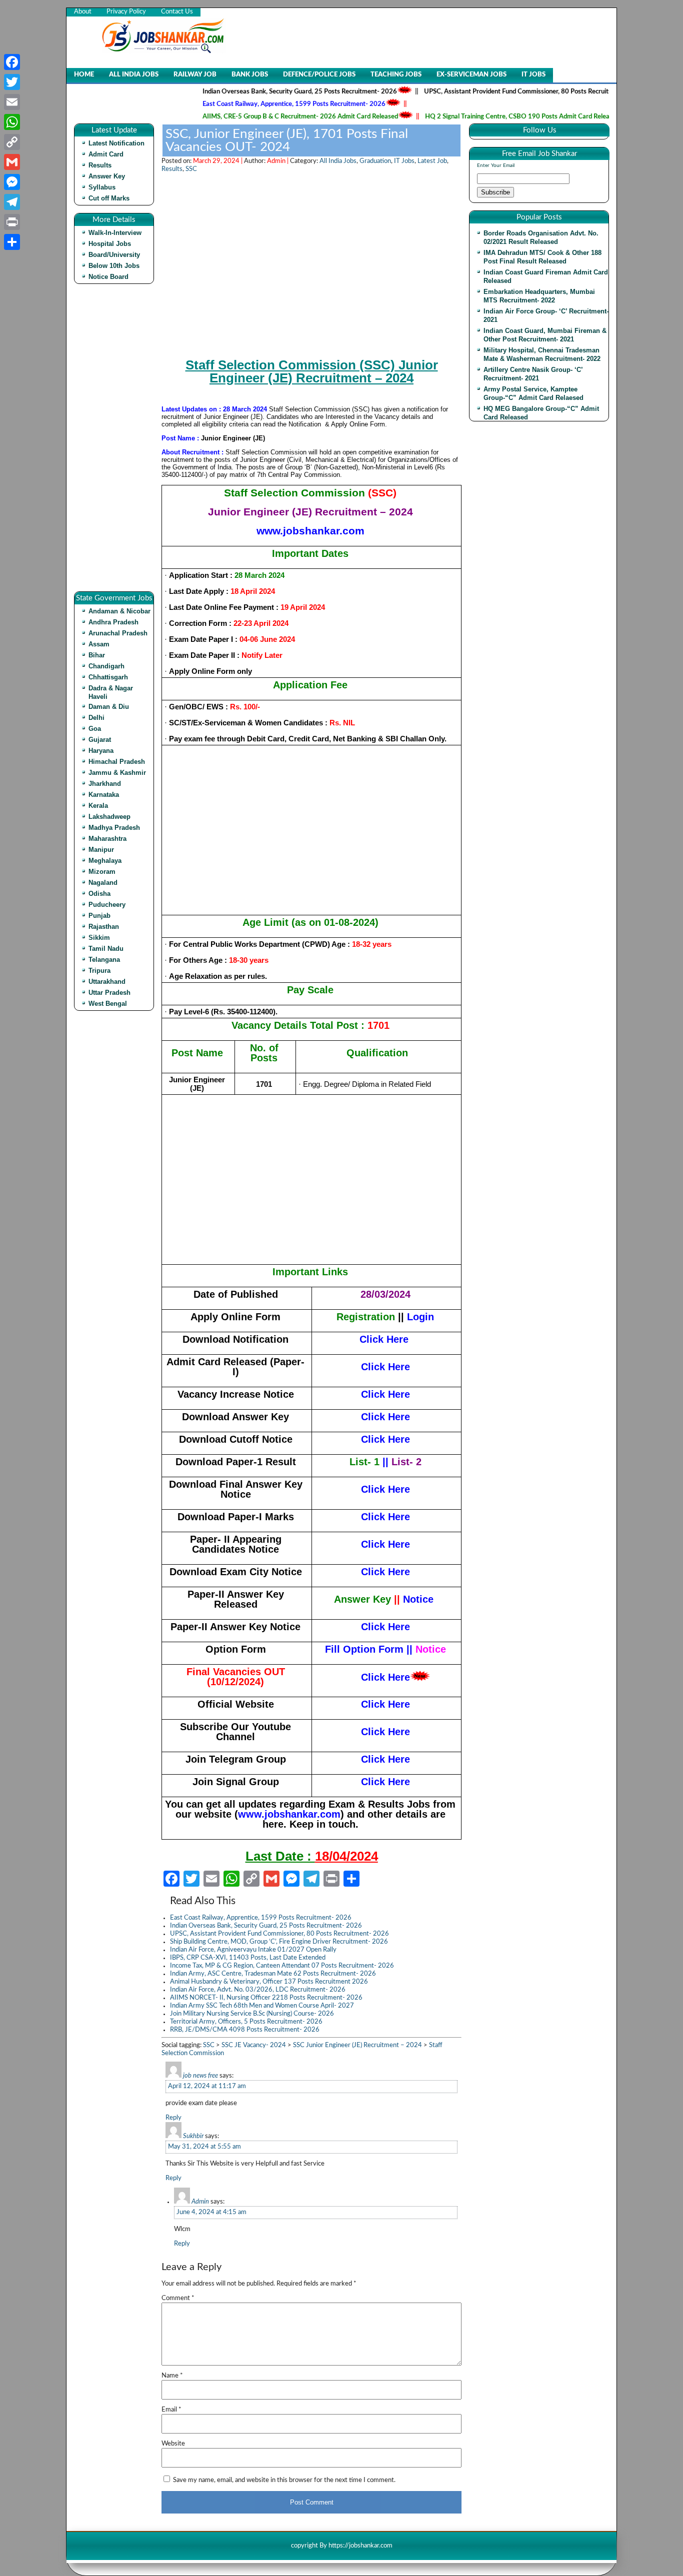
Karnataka (104, 795)
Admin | (278, 161)
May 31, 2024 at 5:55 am (204, 2147)
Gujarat (100, 740)
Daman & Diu (109, 707)
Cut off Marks (109, 198)
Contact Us (177, 12)
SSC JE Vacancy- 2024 (254, 2045)
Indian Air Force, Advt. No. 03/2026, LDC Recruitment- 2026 (258, 1990)
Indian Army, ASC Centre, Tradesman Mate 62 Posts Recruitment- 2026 (273, 1974)
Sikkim (99, 938)
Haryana (101, 751)
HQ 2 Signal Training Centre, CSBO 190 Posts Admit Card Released (485, 117)
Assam (99, 644)
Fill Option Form (364, 1649)
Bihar (97, 655)
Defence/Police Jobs (319, 75)
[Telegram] (12, 202)
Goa (95, 729)
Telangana (104, 960)
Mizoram (102, 872)
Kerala (98, 806)
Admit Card (106, 154)
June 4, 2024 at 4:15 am (211, 2212)
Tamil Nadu (106, 949)
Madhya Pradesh (114, 828)
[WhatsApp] (12, 122)
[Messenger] (12, 182)
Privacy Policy (126, 12)
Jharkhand (105, 784)
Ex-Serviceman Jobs (471, 75)
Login (420, 1317)
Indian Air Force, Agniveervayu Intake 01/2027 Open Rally (253, 1950)
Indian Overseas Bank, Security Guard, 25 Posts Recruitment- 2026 (263, 92)
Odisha (99, 894)
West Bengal (108, 1004)
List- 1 (364, 1462)
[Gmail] (12, 162)
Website (173, 2444)
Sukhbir (193, 2136)
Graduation (375, 161)
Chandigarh (106, 666)
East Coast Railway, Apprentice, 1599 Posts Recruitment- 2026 (257, 104)
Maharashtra (107, 839)
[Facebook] (12, 62)
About (83, 12)
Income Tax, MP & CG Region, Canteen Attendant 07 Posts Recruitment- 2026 (282, 1966)
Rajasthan (104, 927)
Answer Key (107, 176)
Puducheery (107, 905)
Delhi (96, 718)
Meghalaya (105, 861)
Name (172, 2376)
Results (100, 165)
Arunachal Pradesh (118, 633)
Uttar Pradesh (109, 993)
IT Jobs (533, 75)
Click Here (384, 1339)
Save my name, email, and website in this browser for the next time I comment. (284, 2480)
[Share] (12, 242)
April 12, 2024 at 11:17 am (207, 2086)
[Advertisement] (116, 441)
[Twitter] (12, 82)
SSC (191, 169)
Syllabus (102, 187)
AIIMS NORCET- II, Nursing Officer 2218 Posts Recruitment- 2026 (266, 1998)
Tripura (99, 971)
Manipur (101, 850)
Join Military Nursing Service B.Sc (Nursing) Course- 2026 (252, 2014)
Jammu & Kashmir (117, 773)
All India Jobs (134, 75)
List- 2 (406, 1462)
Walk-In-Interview (115, 233)
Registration (366, 1317)
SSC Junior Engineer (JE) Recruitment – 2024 (357, 2045)
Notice (418, 1599)
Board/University (114, 255)
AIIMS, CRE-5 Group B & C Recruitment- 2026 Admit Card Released (263, 117)
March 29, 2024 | (218, 161)
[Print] (12, 222)
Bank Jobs (250, 75)
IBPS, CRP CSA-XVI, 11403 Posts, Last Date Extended (248, 1958)
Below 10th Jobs (114, 266)
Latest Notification (116, 143)
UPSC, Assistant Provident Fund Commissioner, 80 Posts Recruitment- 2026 (497, 92)
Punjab (99, 916)
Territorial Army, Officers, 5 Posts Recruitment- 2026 (246, 2022)
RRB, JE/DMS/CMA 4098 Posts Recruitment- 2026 (245, 2030)
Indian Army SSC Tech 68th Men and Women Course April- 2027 (262, 2006)
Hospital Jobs (110, 244)
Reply (173, 2118)
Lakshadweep (109, 817)
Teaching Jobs (396, 75)
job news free (200, 2076)
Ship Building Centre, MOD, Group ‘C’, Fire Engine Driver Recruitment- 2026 (279, 1942)
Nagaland (103, 883)
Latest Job (432, 161)
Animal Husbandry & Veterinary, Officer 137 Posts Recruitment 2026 (269, 1982)
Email (171, 2410)
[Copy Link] (12, 142)
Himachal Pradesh (117, 762)
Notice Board (108, 277)
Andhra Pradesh (113, 622)
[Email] (12, 102)
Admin (200, 2202)
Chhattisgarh (108, 677)
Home (84, 75)
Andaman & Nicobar (119, 611)
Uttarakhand (107, 982)
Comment (178, 2298)
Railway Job (195, 75)
